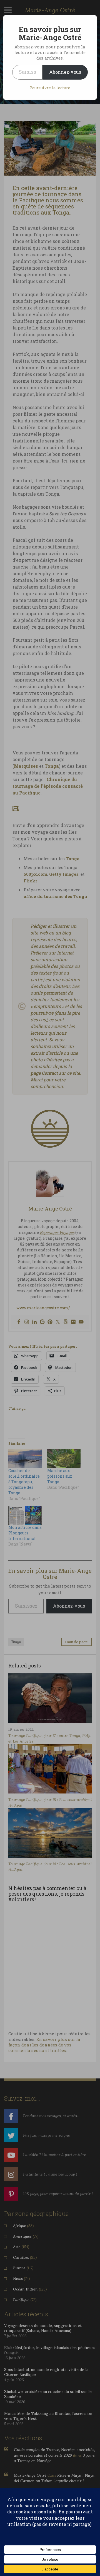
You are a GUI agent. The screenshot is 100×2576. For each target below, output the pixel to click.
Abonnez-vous (65, 72)
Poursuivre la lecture (50, 88)
